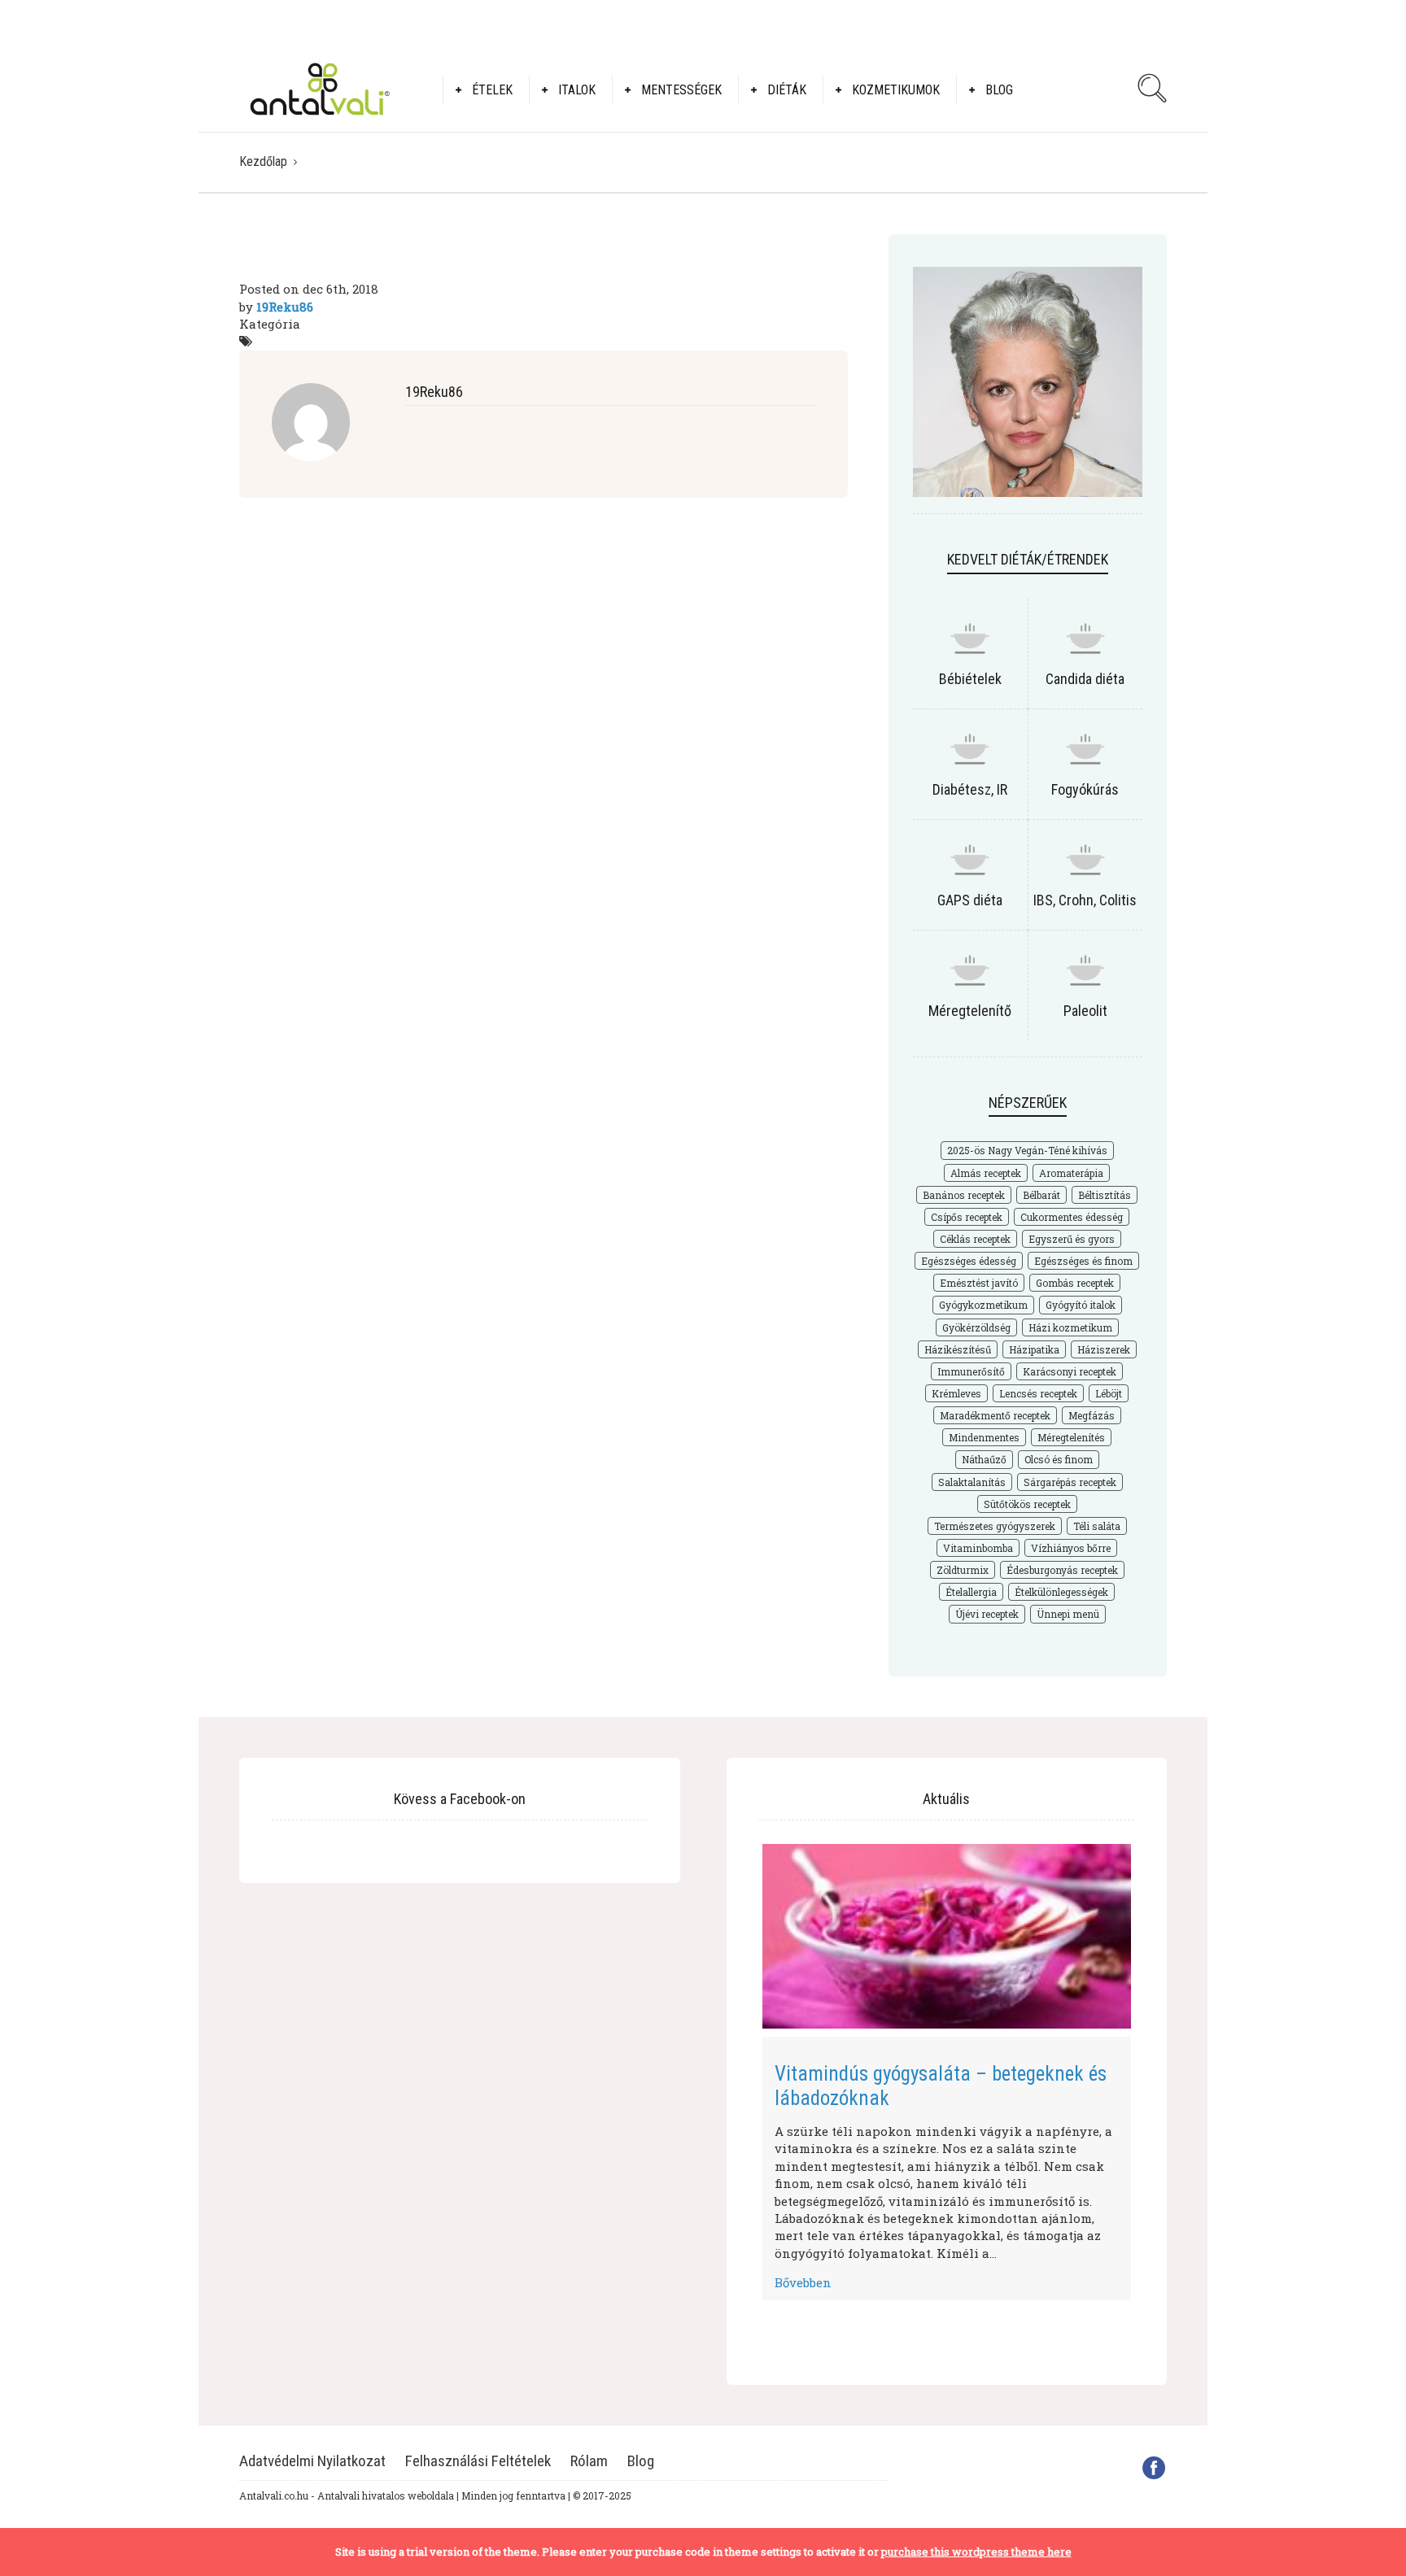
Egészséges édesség (969, 1261)
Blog (999, 90)
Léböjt (1109, 1393)
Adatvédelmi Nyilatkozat (312, 2461)
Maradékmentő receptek (995, 1415)
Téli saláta (1097, 1526)
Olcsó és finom (1059, 1459)
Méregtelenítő (970, 1011)
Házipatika (1034, 1349)
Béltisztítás (1105, 1195)
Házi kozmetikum (1070, 1327)
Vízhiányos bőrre (1071, 1548)
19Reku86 (285, 307)
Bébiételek (970, 679)
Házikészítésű (958, 1349)
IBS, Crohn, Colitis (1085, 900)
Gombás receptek (1075, 1283)
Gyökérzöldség (976, 1327)
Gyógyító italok (1081, 1305)
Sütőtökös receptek (1027, 1504)
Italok (577, 90)
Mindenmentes (984, 1437)
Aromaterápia (1071, 1173)
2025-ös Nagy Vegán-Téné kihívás (1027, 1150)
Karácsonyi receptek (1070, 1371)
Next (1155, 2068)
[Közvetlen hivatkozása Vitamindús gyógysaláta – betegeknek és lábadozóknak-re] (947, 1936)
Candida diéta (1085, 679)
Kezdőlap (263, 161)
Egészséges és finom (1083, 1261)
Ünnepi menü (1068, 1614)
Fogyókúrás (1085, 789)
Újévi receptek (987, 1614)
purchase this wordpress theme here (976, 2552)
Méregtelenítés (1071, 1437)
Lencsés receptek (1038, 1393)
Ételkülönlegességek (1061, 1592)
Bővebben (803, 2282)
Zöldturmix (963, 1570)
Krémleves (956, 1393)
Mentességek (681, 90)
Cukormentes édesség (1072, 1217)
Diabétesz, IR (970, 789)
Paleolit (1085, 1011)
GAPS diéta (970, 900)
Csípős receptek (967, 1217)
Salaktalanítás (972, 1482)
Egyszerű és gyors (1072, 1239)
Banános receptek (964, 1195)
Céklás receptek (975, 1239)
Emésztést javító (979, 1283)
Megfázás (1092, 1415)
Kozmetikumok (896, 90)
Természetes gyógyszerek (995, 1526)
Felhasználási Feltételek (478, 2461)
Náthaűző (984, 1459)
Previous (738, 2068)
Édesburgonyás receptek (1062, 1570)
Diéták (787, 90)
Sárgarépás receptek (1070, 1482)
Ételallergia (971, 1592)
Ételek (492, 90)
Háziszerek (1104, 1349)
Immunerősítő (971, 1371)
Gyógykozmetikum (983, 1305)
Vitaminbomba (978, 1548)
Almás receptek (986, 1173)
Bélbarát (1041, 1195)
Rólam (589, 2461)
